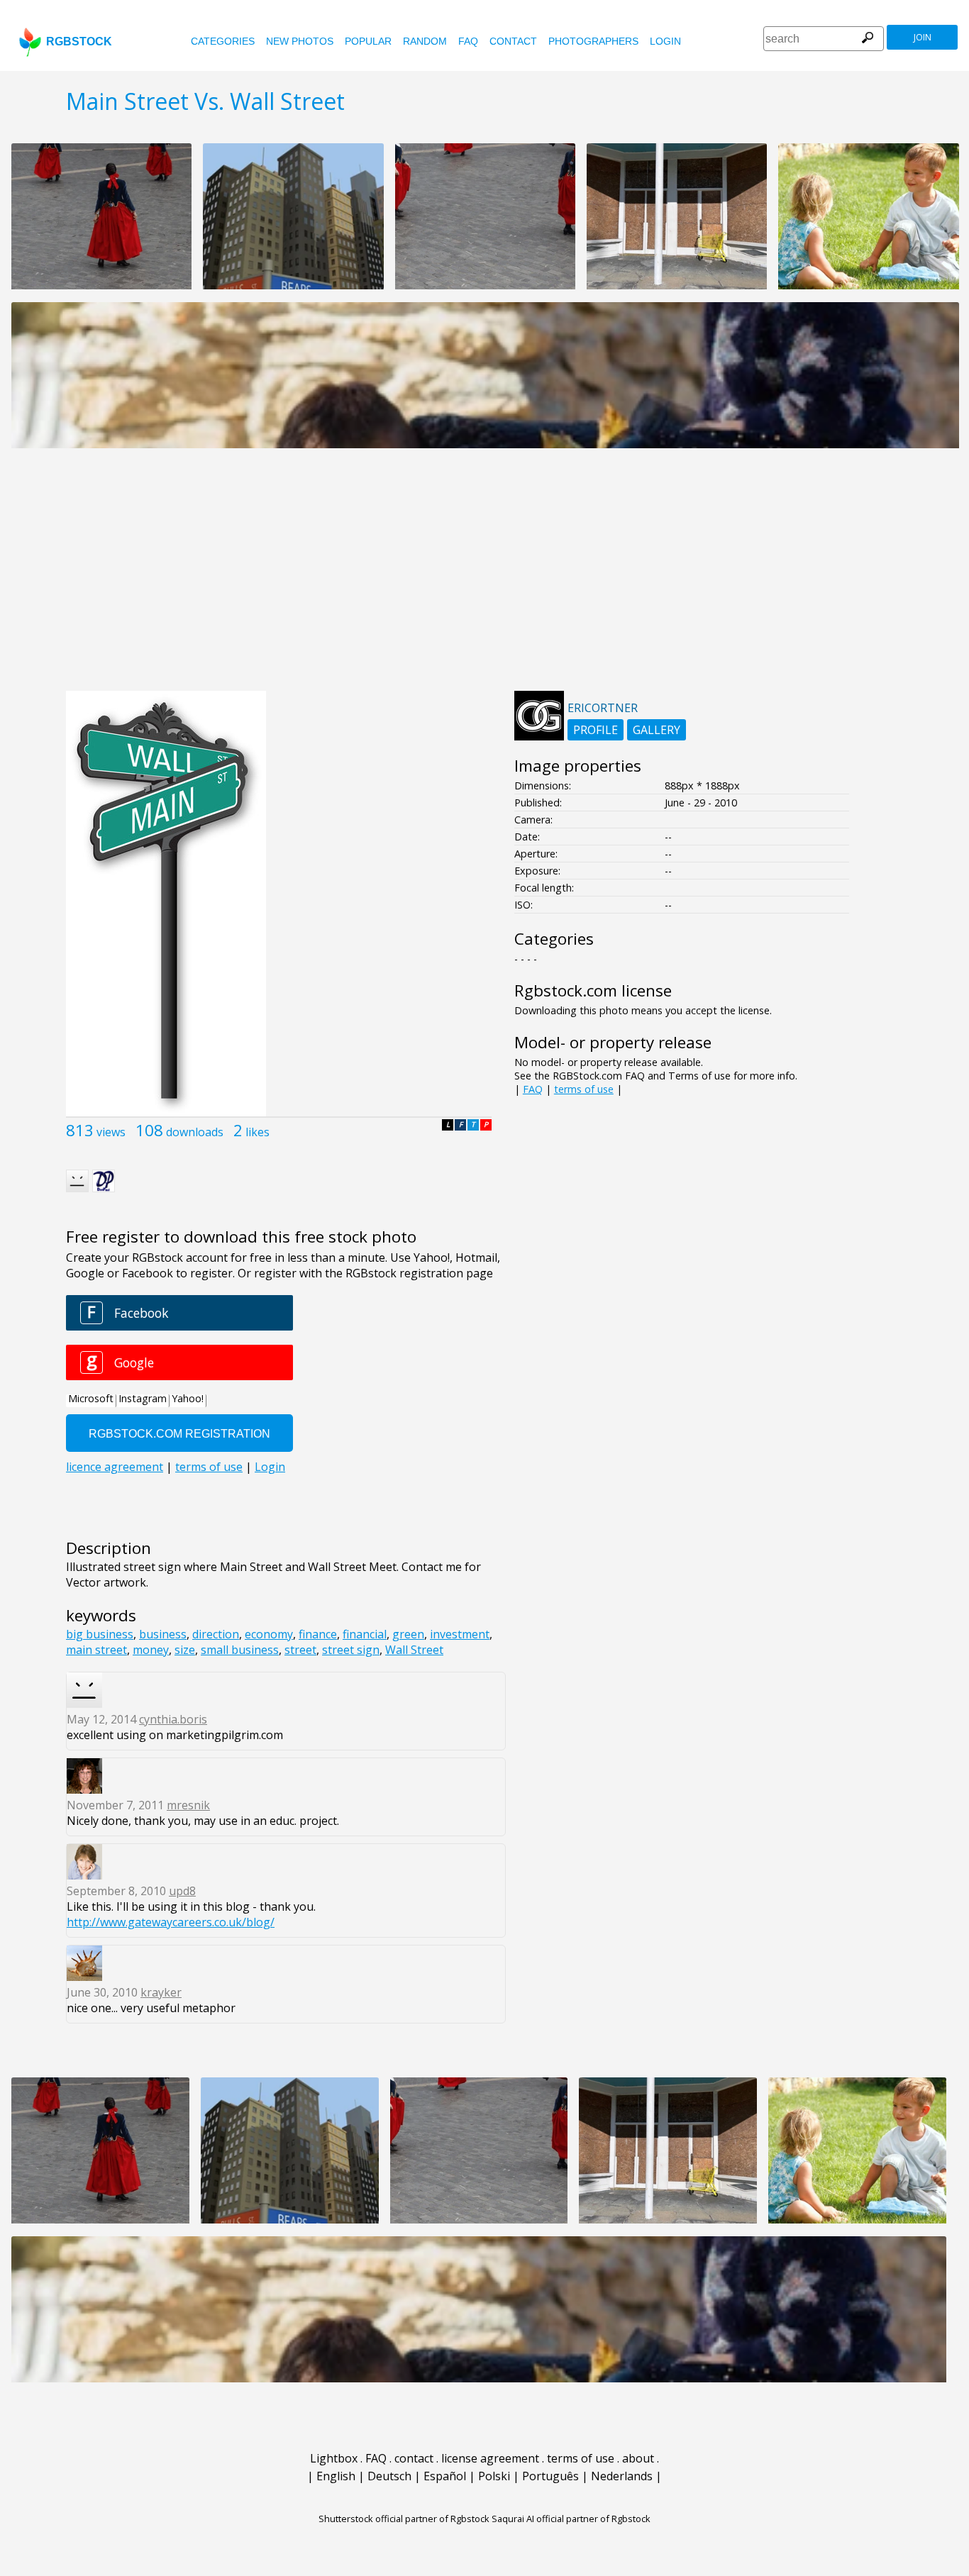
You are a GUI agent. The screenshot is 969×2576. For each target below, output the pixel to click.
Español (445, 2476)
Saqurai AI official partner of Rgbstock (571, 2519)
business (163, 1634)
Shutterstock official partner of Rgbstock (404, 2519)
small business (240, 1650)
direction (216, 1634)
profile (596, 730)
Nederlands (622, 2476)
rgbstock (79, 41)
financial (365, 1634)
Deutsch (389, 2476)
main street (96, 1650)
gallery (657, 730)
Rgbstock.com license (593, 990)
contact (513, 41)
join (923, 37)
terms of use (584, 1089)
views (111, 1132)
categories (223, 41)
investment (460, 1634)
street (300, 1650)
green (408, 1634)
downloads (195, 1132)
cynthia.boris (173, 1719)
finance (318, 1634)
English (336, 2476)
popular (368, 41)
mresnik (188, 1805)
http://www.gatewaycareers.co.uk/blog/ (171, 1922)
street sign (351, 1650)
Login (665, 41)
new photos (300, 41)
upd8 (182, 1891)
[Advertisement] (484, 577)
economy (269, 1634)
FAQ (468, 41)
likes (258, 1132)
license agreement (490, 2458)
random (425, 41)
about (638, 2458)
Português (550, 2476)
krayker (161, 1992)
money (151, 1650)
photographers (593, 41)
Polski (494, 2476)
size (185, 1650)
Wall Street (414, 1650)
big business (100, 1634)
